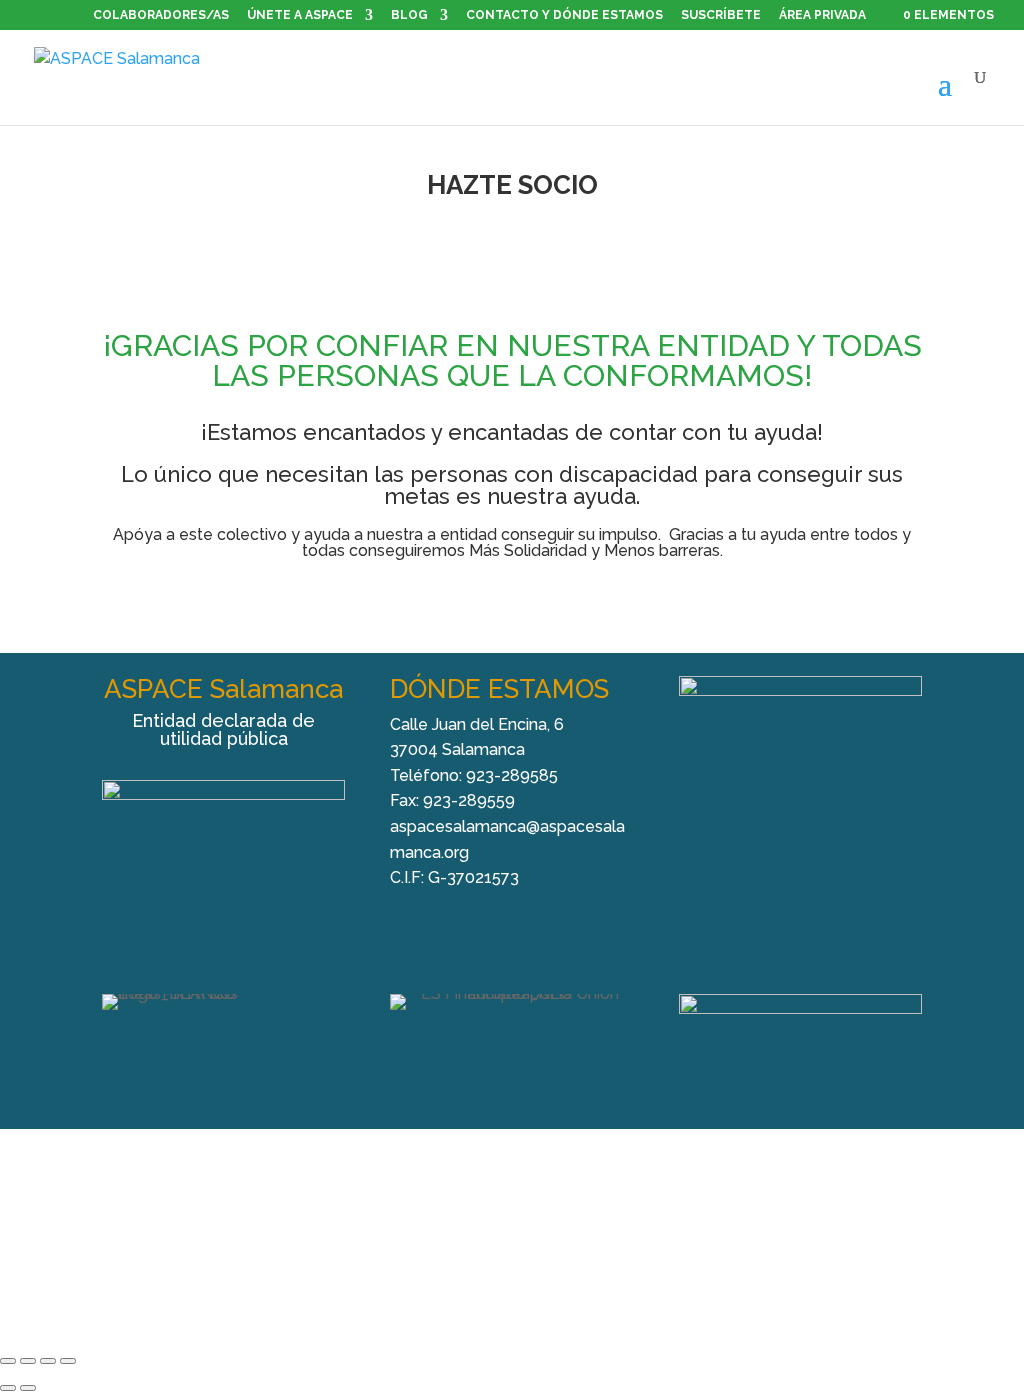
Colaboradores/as (161, 15)
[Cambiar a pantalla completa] (28, 1361)
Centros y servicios (300, 1206)
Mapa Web (512, 1266)
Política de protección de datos (594, 1236)
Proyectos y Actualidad (623, 1206)
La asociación (168, 1206)
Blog (409, 15)
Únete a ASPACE (300, 15)
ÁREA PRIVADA (822, 15)
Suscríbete (721, 15)
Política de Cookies (400, 1236)
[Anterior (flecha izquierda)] (8, 1388)
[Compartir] (48, 1361)
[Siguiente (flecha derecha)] (28, 1388)
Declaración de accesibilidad (821, 1236)
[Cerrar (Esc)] (68, 1361)
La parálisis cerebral (454, 1206)
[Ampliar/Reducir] (8, 1361)
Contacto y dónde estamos (564, 15)
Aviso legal (276, 1236)
